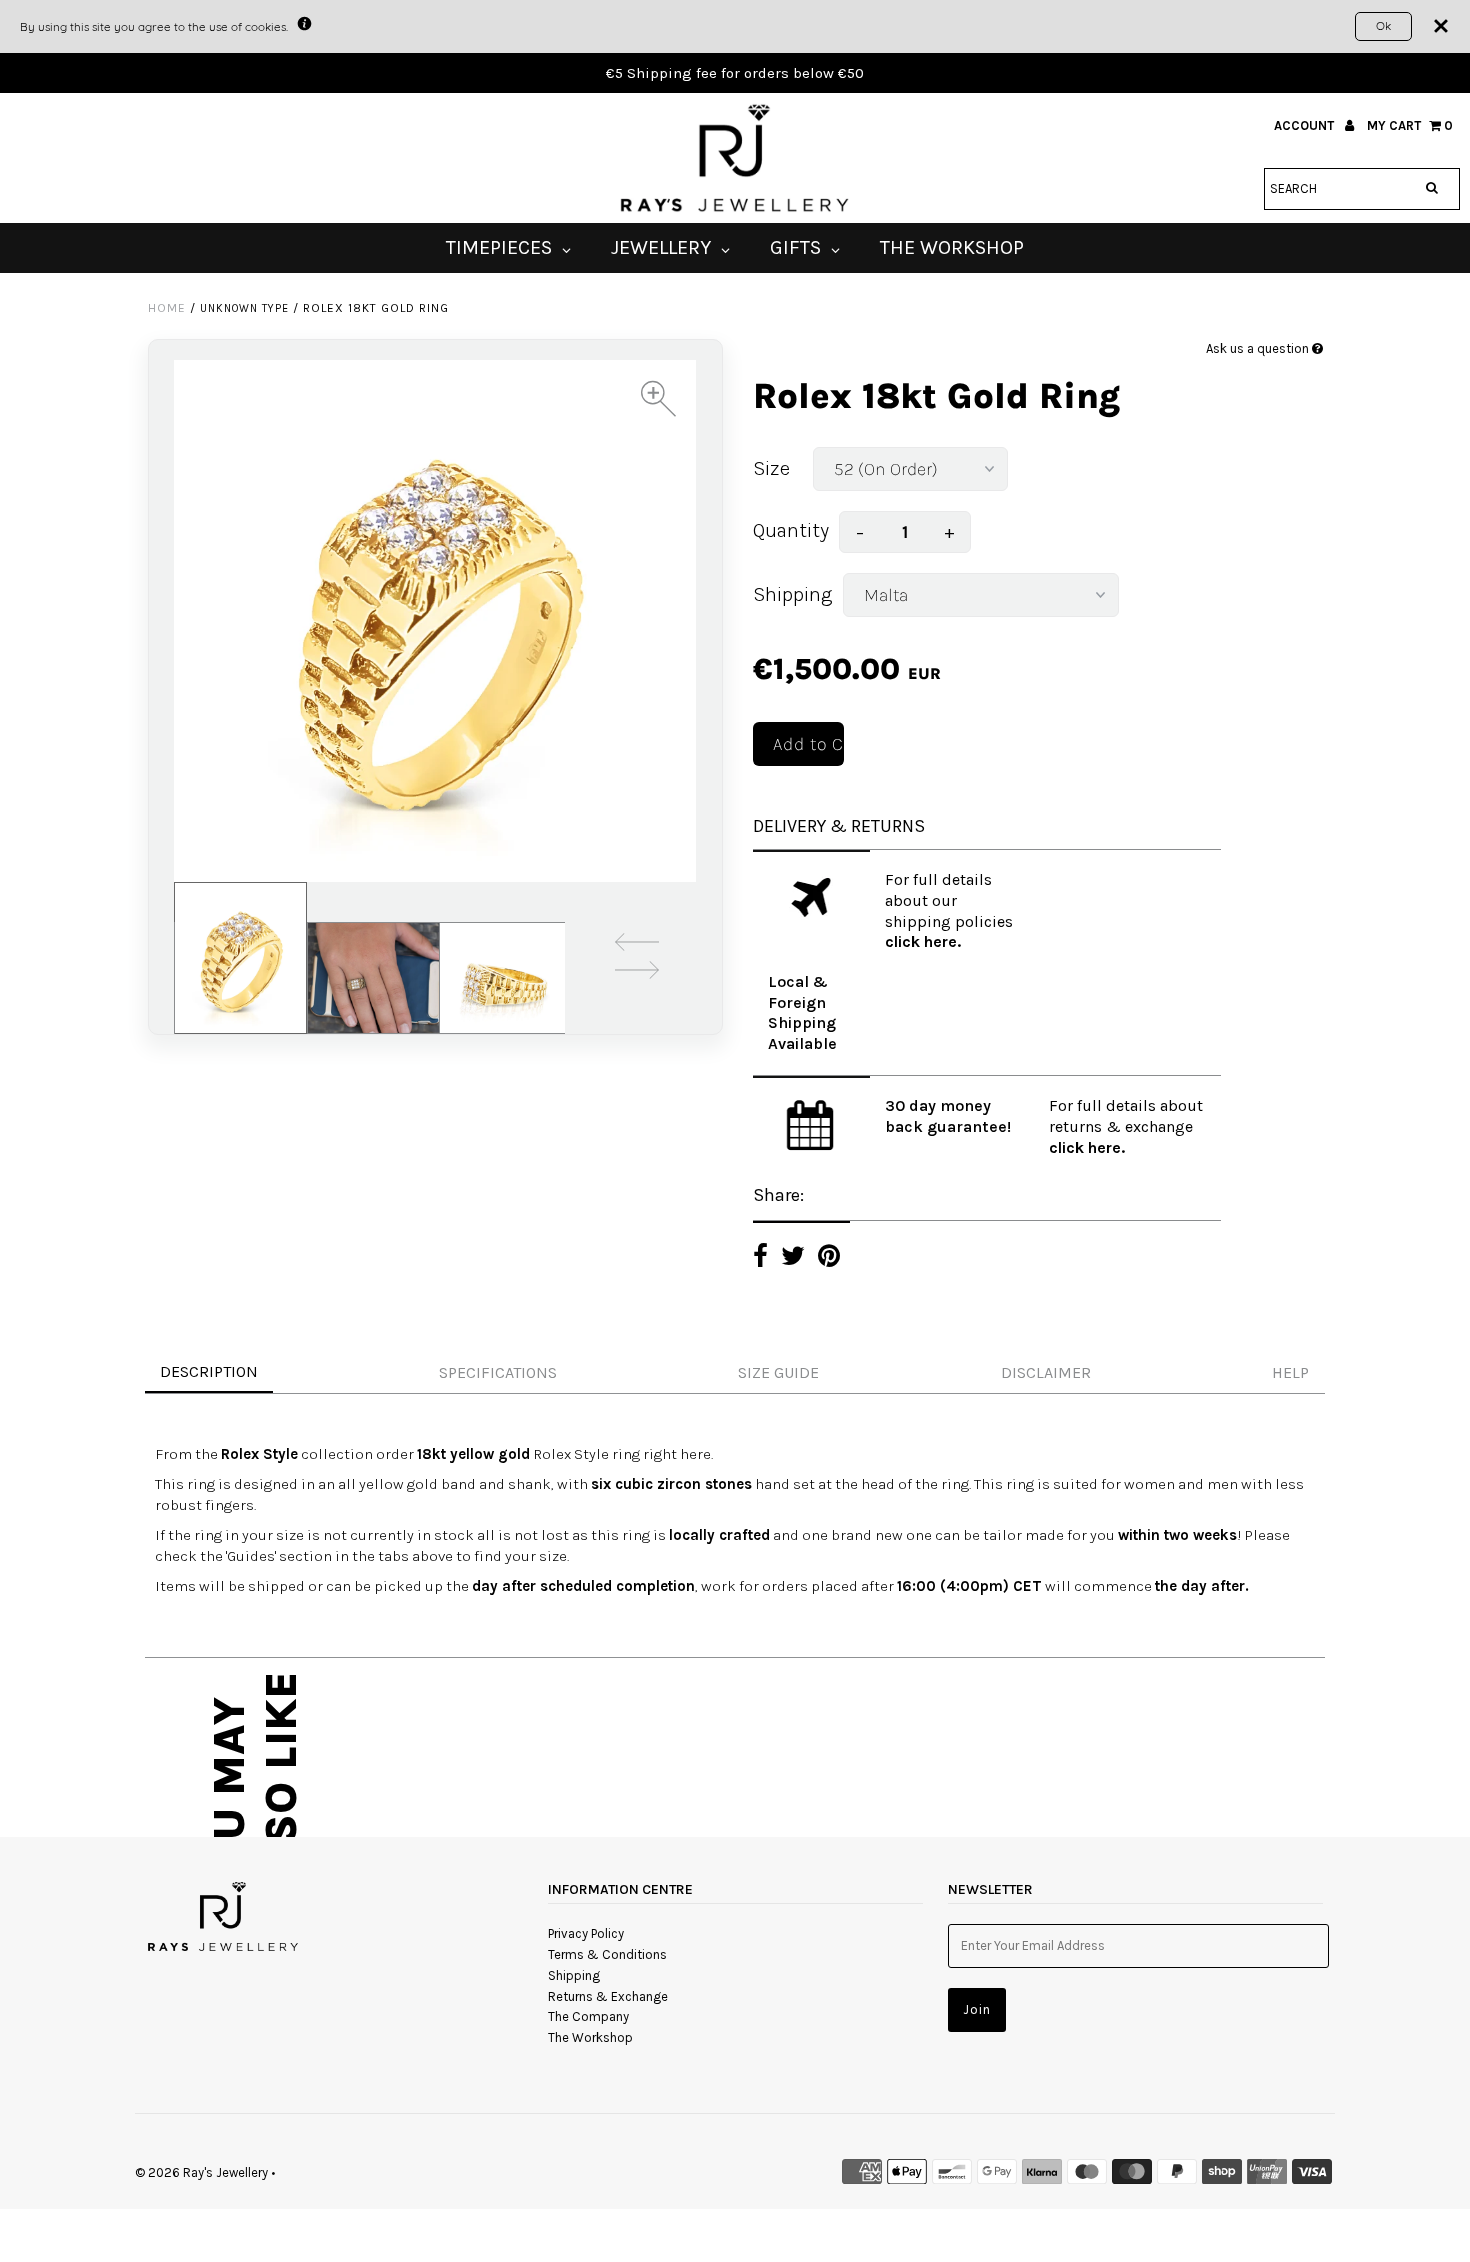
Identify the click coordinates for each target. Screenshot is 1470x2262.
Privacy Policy (586, 1933)
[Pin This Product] (829, 1258)
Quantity (791, 530)
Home (167, 308)
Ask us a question (1259, 348)
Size (771, 468)
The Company (588, 2016)
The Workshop (590, 2037)
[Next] (637, 973)
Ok (1383, 25)
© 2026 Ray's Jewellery (201, 2172)
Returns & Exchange (608, 1996)
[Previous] (637, 945)
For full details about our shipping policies (949, 900)
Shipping (793, 594)
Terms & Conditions (607, 1954)
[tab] (735, 1374)
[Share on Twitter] (793, 1258)
